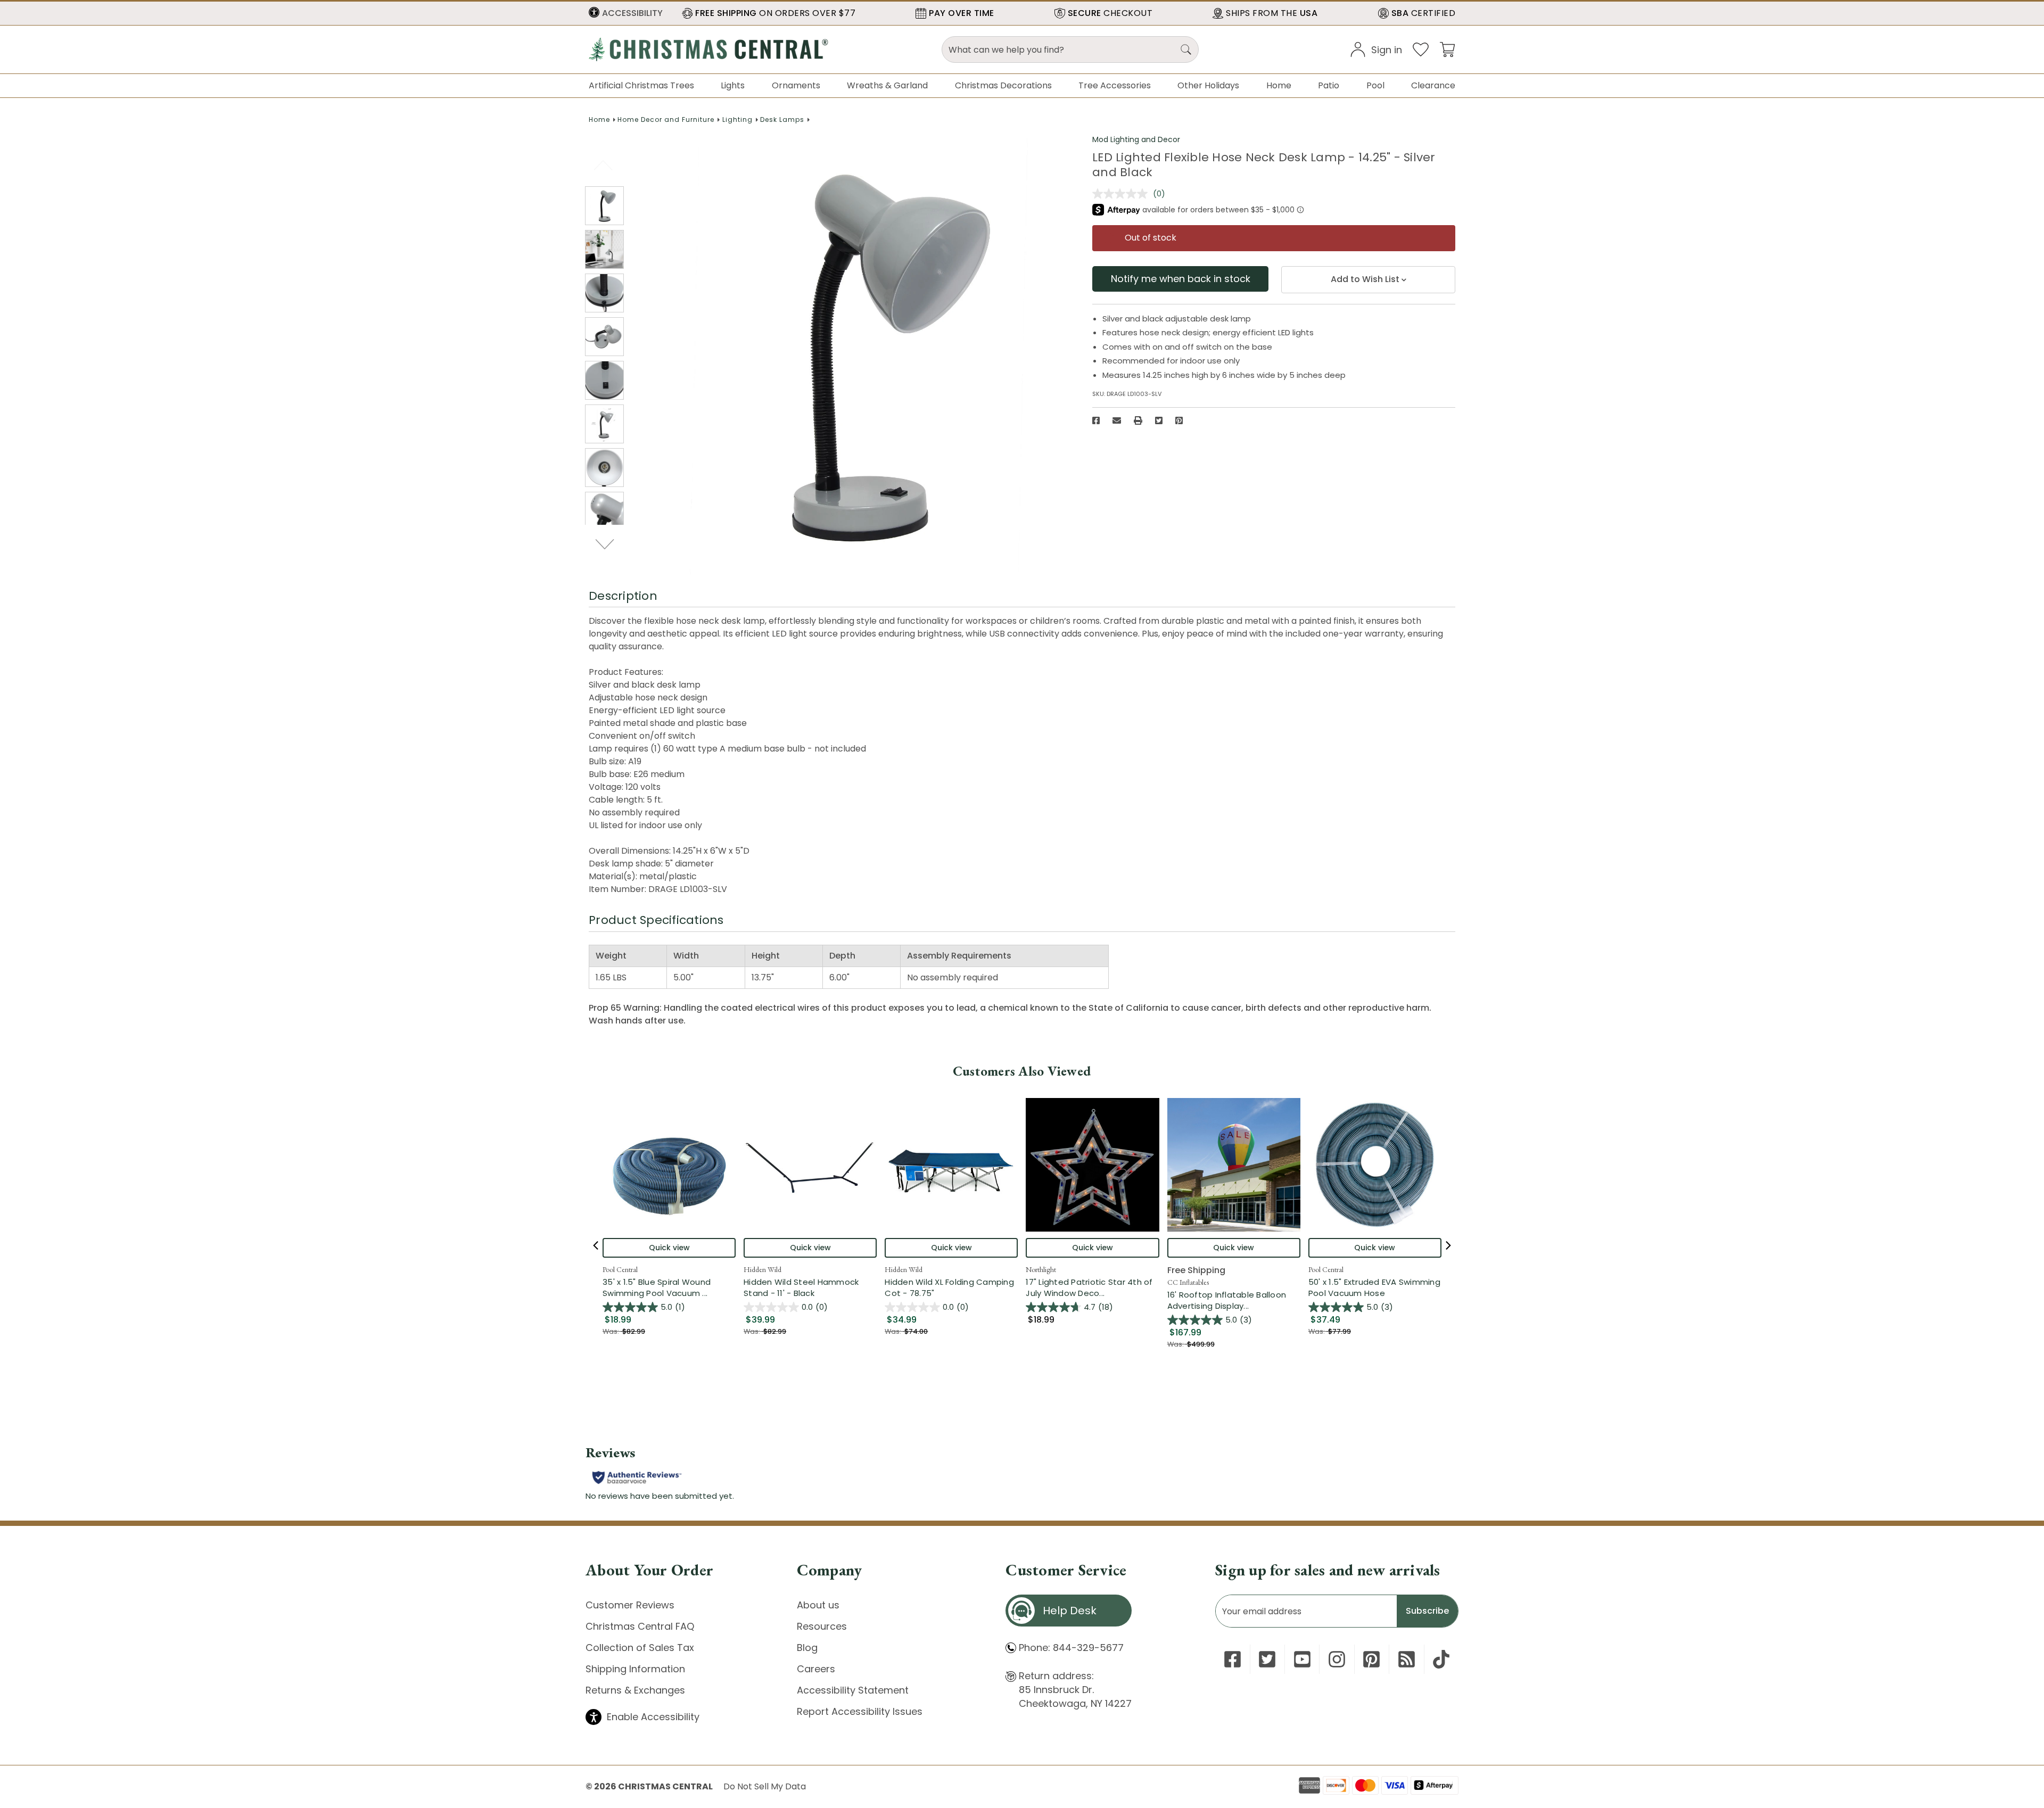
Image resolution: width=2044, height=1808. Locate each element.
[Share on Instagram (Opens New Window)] (1337, 1659)
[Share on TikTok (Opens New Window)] (1441, 1659)
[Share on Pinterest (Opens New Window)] (1179, 420)
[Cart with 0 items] (1447, 49)
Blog (807, 1648)
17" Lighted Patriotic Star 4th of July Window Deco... (1092, 1287)
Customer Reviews (630, 1605)
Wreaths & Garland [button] (887, 85)
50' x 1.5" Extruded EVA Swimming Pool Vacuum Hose (1374, 1287)
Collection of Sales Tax (640, 1648)
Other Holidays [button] (1208, 85)
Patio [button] (1329, 85)
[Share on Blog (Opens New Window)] (1407, 1659)
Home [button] (1279, 85)
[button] (626, 13)
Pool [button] (1375, 85)
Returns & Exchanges (635, 1690)
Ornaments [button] (796, 85)
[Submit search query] (1186, 49)
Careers (816, 1669)
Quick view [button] (669, 1248)
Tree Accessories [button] (1115, 85)
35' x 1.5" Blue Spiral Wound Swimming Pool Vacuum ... (669, 1287)
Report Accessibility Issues (860, 1711)
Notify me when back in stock (1181, 279)
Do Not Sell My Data (765, 1786)
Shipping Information (635, 1669)
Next (605, 544)
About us (818, 1605)
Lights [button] (733, 85)
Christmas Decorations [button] (1003, 85)
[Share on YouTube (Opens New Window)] (1302, 1659)
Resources (822, 1626)
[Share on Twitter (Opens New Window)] (1159, 420)
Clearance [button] (1433, 85)
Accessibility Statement (853, 1690)
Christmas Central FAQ (640, 1626)
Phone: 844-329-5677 (1071, 1648)
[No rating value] (1123, 194)
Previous (604, 165)
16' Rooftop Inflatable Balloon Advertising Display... (1234, 1300)
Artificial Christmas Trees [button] (641, 85)
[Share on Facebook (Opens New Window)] (1096, 420)
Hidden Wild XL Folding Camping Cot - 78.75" (949, 1287)
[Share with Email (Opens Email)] (1117, 420)
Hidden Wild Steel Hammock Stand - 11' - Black (801, 1287)
